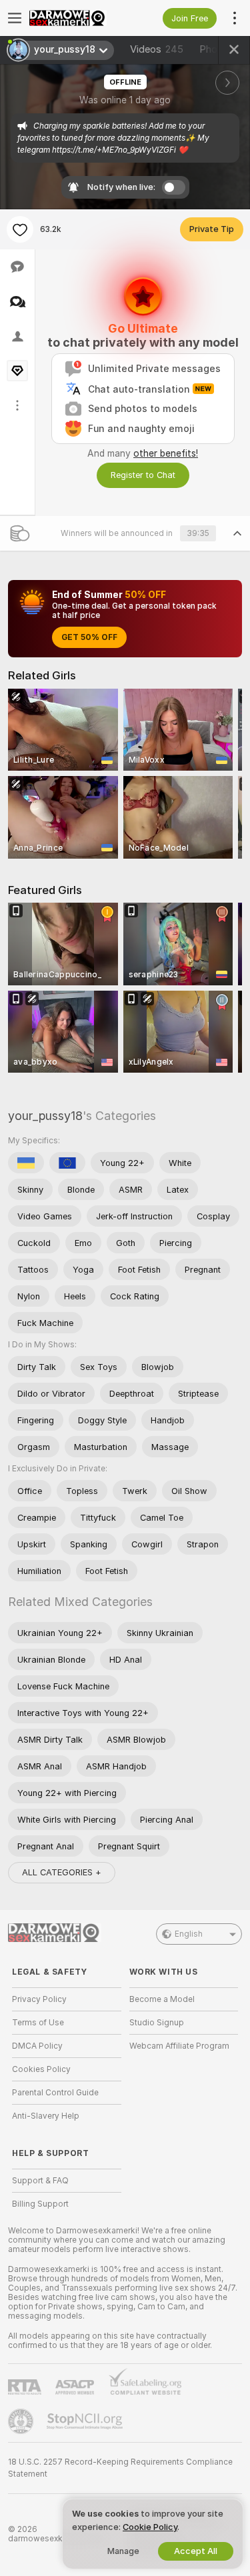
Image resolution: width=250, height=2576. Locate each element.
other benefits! (166, 453)
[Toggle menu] (15, 18)
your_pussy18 (45, 1116)
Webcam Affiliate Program (179, 2046)
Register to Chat (143, 475)
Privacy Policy (39, 1999)
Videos (157, 49)
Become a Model (162, 1999)
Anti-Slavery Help (46, 2116)
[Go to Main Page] (77, 18)
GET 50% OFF (89, 637)
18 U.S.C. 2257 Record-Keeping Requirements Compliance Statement (120, 2468)
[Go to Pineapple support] (22, 2421)
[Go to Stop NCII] (86, 2421)
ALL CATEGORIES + (62, 1872)
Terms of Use (38, 2023)
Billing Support (40, 2204)
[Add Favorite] (20, 229)
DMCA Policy (37, 2046)
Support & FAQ (40, 2181)
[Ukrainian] (26, 1163)
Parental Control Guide (55, 2093)
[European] (67, 1163)
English (189, 1934)
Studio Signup (157, 2023)
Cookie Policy (150, 2527)
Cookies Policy (41, 2069)
